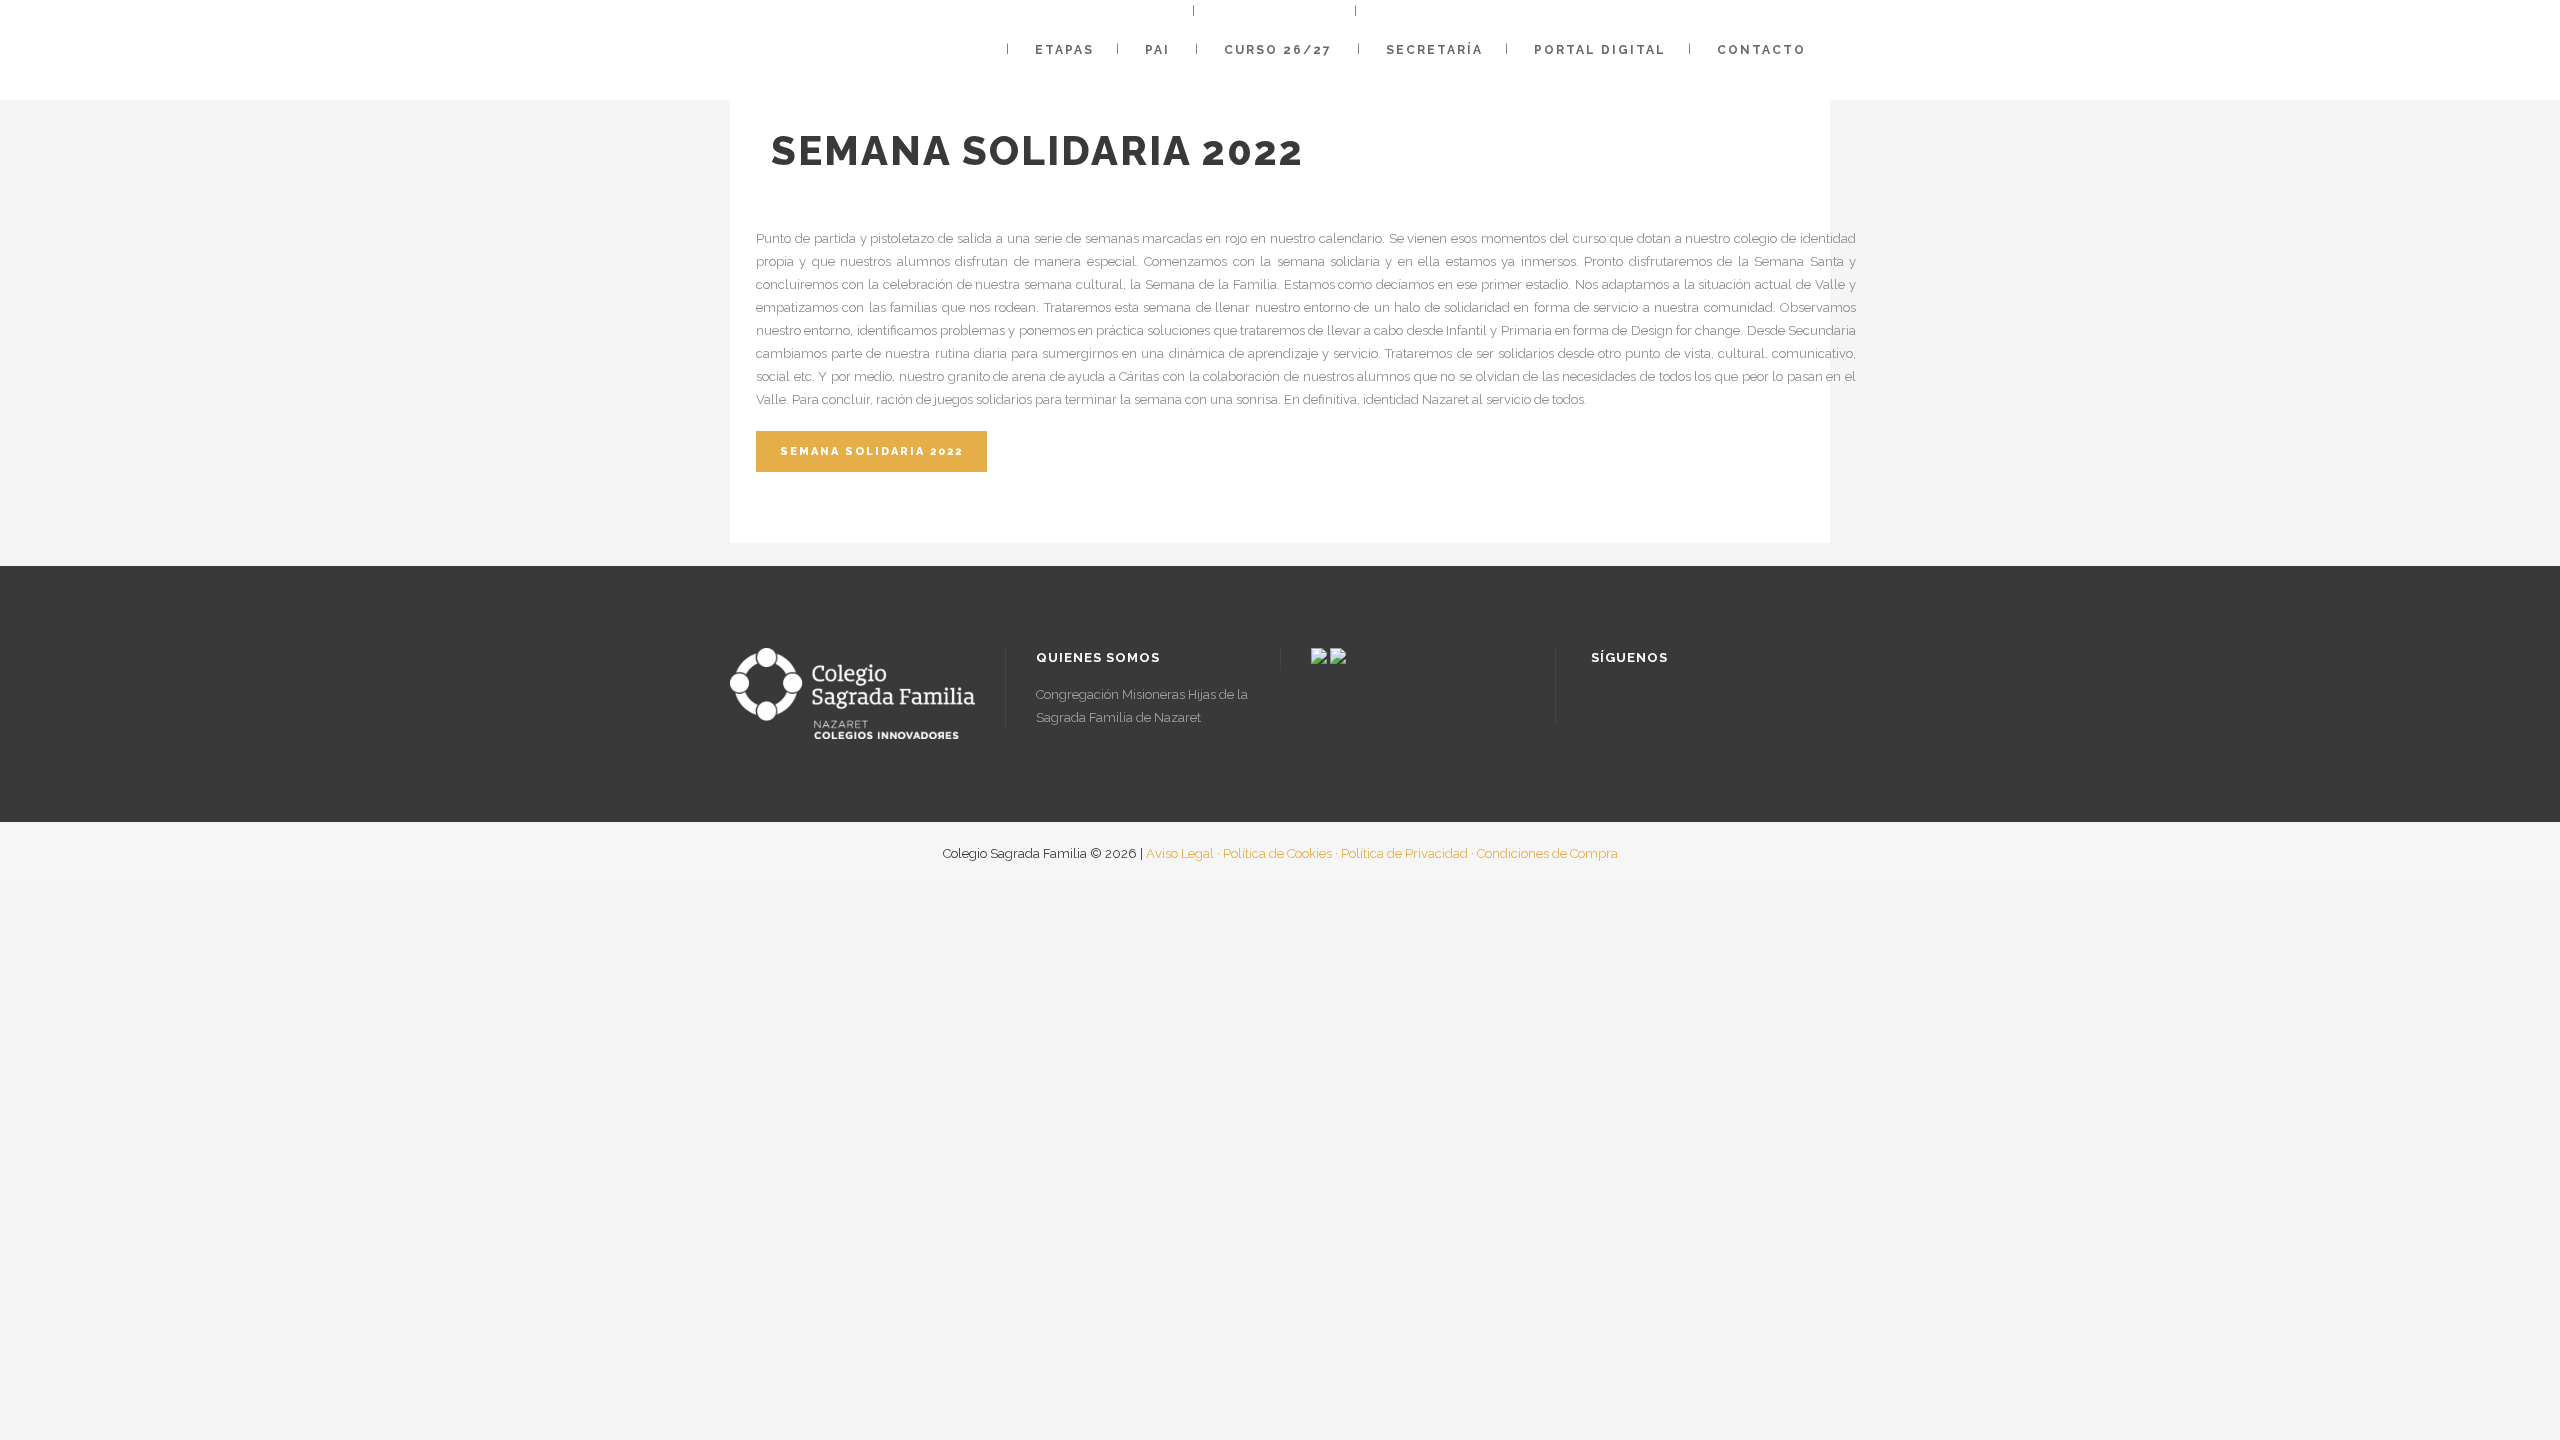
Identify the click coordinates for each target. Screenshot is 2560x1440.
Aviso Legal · (1183, 853)
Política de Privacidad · (1407, 853)
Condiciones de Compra (1547, 853)
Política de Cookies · (1280, 853)
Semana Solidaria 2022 (871, 451)
